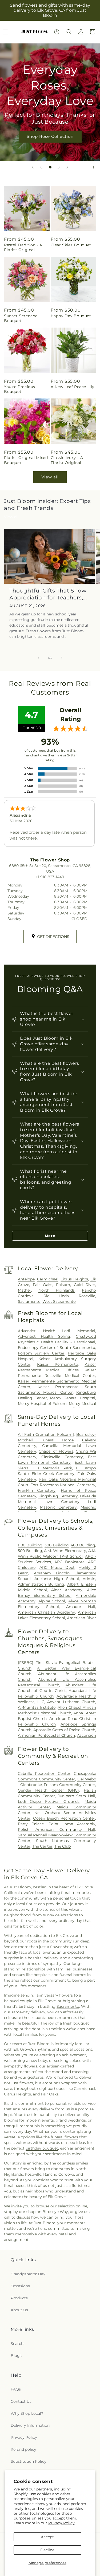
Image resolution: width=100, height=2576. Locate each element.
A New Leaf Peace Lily (73, 387)
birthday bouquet (42, 2148)
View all (50, 477)
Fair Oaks (43, 1285)
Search (17, 2344)
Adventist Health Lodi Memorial (57, 1331)
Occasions (20, 2286)
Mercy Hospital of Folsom (42, 1404)
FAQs (16, 2389)
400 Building (83, 1545)
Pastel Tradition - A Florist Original (23, 247)
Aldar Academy (67, 1590)
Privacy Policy (61, 2523)
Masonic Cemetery (58, 1507)
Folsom (63, 1285)
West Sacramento (59, 1301)
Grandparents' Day (28, 2274)
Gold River (85, 1285)
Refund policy (23, 2449)
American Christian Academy (46, 1612)
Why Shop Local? (27, 2413)
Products (19, 2298)
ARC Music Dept (57, 1567)
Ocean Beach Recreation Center (64, 1818)
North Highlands (57, 1290)
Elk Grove (47, 2001)
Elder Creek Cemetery (53, 1474)
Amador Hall (81, 1607)
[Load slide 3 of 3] (58, 167)
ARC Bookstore (69, 1562)
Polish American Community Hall (57, 1829)
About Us (19, 2310)
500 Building (30, 1551)
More (50, 1236)
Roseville (87, 1296)
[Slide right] (62, 658)
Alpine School (52, 1601)
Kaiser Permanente (57, 1364)
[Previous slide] (33, 167)
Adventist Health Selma (44, 1336)
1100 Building (30, 1545)
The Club (63, 1846)
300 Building (57, 1545)
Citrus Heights (74, 1279)
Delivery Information (30, 2425)
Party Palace (31, 1824)
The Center (42, 1846)
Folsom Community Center (69, 1785)
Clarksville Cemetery (62, 1457)
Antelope (26, 1279)
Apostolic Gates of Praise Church (64, 1730)
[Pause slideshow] (94, 167)
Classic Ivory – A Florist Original (67, 460)
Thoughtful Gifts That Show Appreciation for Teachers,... (48, 594)
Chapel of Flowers (56, 1451)
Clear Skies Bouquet (71, 245)
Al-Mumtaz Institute (37, 1707)
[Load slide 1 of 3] (42, 167)
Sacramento (29, 1301)
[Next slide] (67, 167)
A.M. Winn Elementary (65, 1551)
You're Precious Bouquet (20, 389)
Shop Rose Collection (50, 136)
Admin (89, 1579)
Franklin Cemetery (37, 1490)
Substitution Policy (29, 2461)
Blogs (16, 2356)
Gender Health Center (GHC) (49, 1790)
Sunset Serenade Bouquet (21, 318)
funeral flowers (64, 2137)
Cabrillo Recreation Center (44, 1773)
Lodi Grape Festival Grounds (49, 1801)
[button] (69, 32)
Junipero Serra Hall (77, 1796)
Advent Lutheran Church (71, 1702)
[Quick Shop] (57, 32)
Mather (25, 1290)
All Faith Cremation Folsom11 (46, 1434)
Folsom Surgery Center (41, 1353)
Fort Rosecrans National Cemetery (63, 1485)
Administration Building (41, 1584)
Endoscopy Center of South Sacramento (57, 1348)
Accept (47, 2537)
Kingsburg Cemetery (58, 1496)
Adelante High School (57, 1579)
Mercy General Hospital (73, 1398)
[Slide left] (38, 658)
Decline (47, 2550)
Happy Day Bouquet (71, 316)
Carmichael (48, 1279)
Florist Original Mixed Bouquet (26, 460)
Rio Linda (56, 1296)
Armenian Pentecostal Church (46, 1735)
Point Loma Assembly (72, 1824)
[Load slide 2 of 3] (50, 167)
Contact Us (21, 2401)
